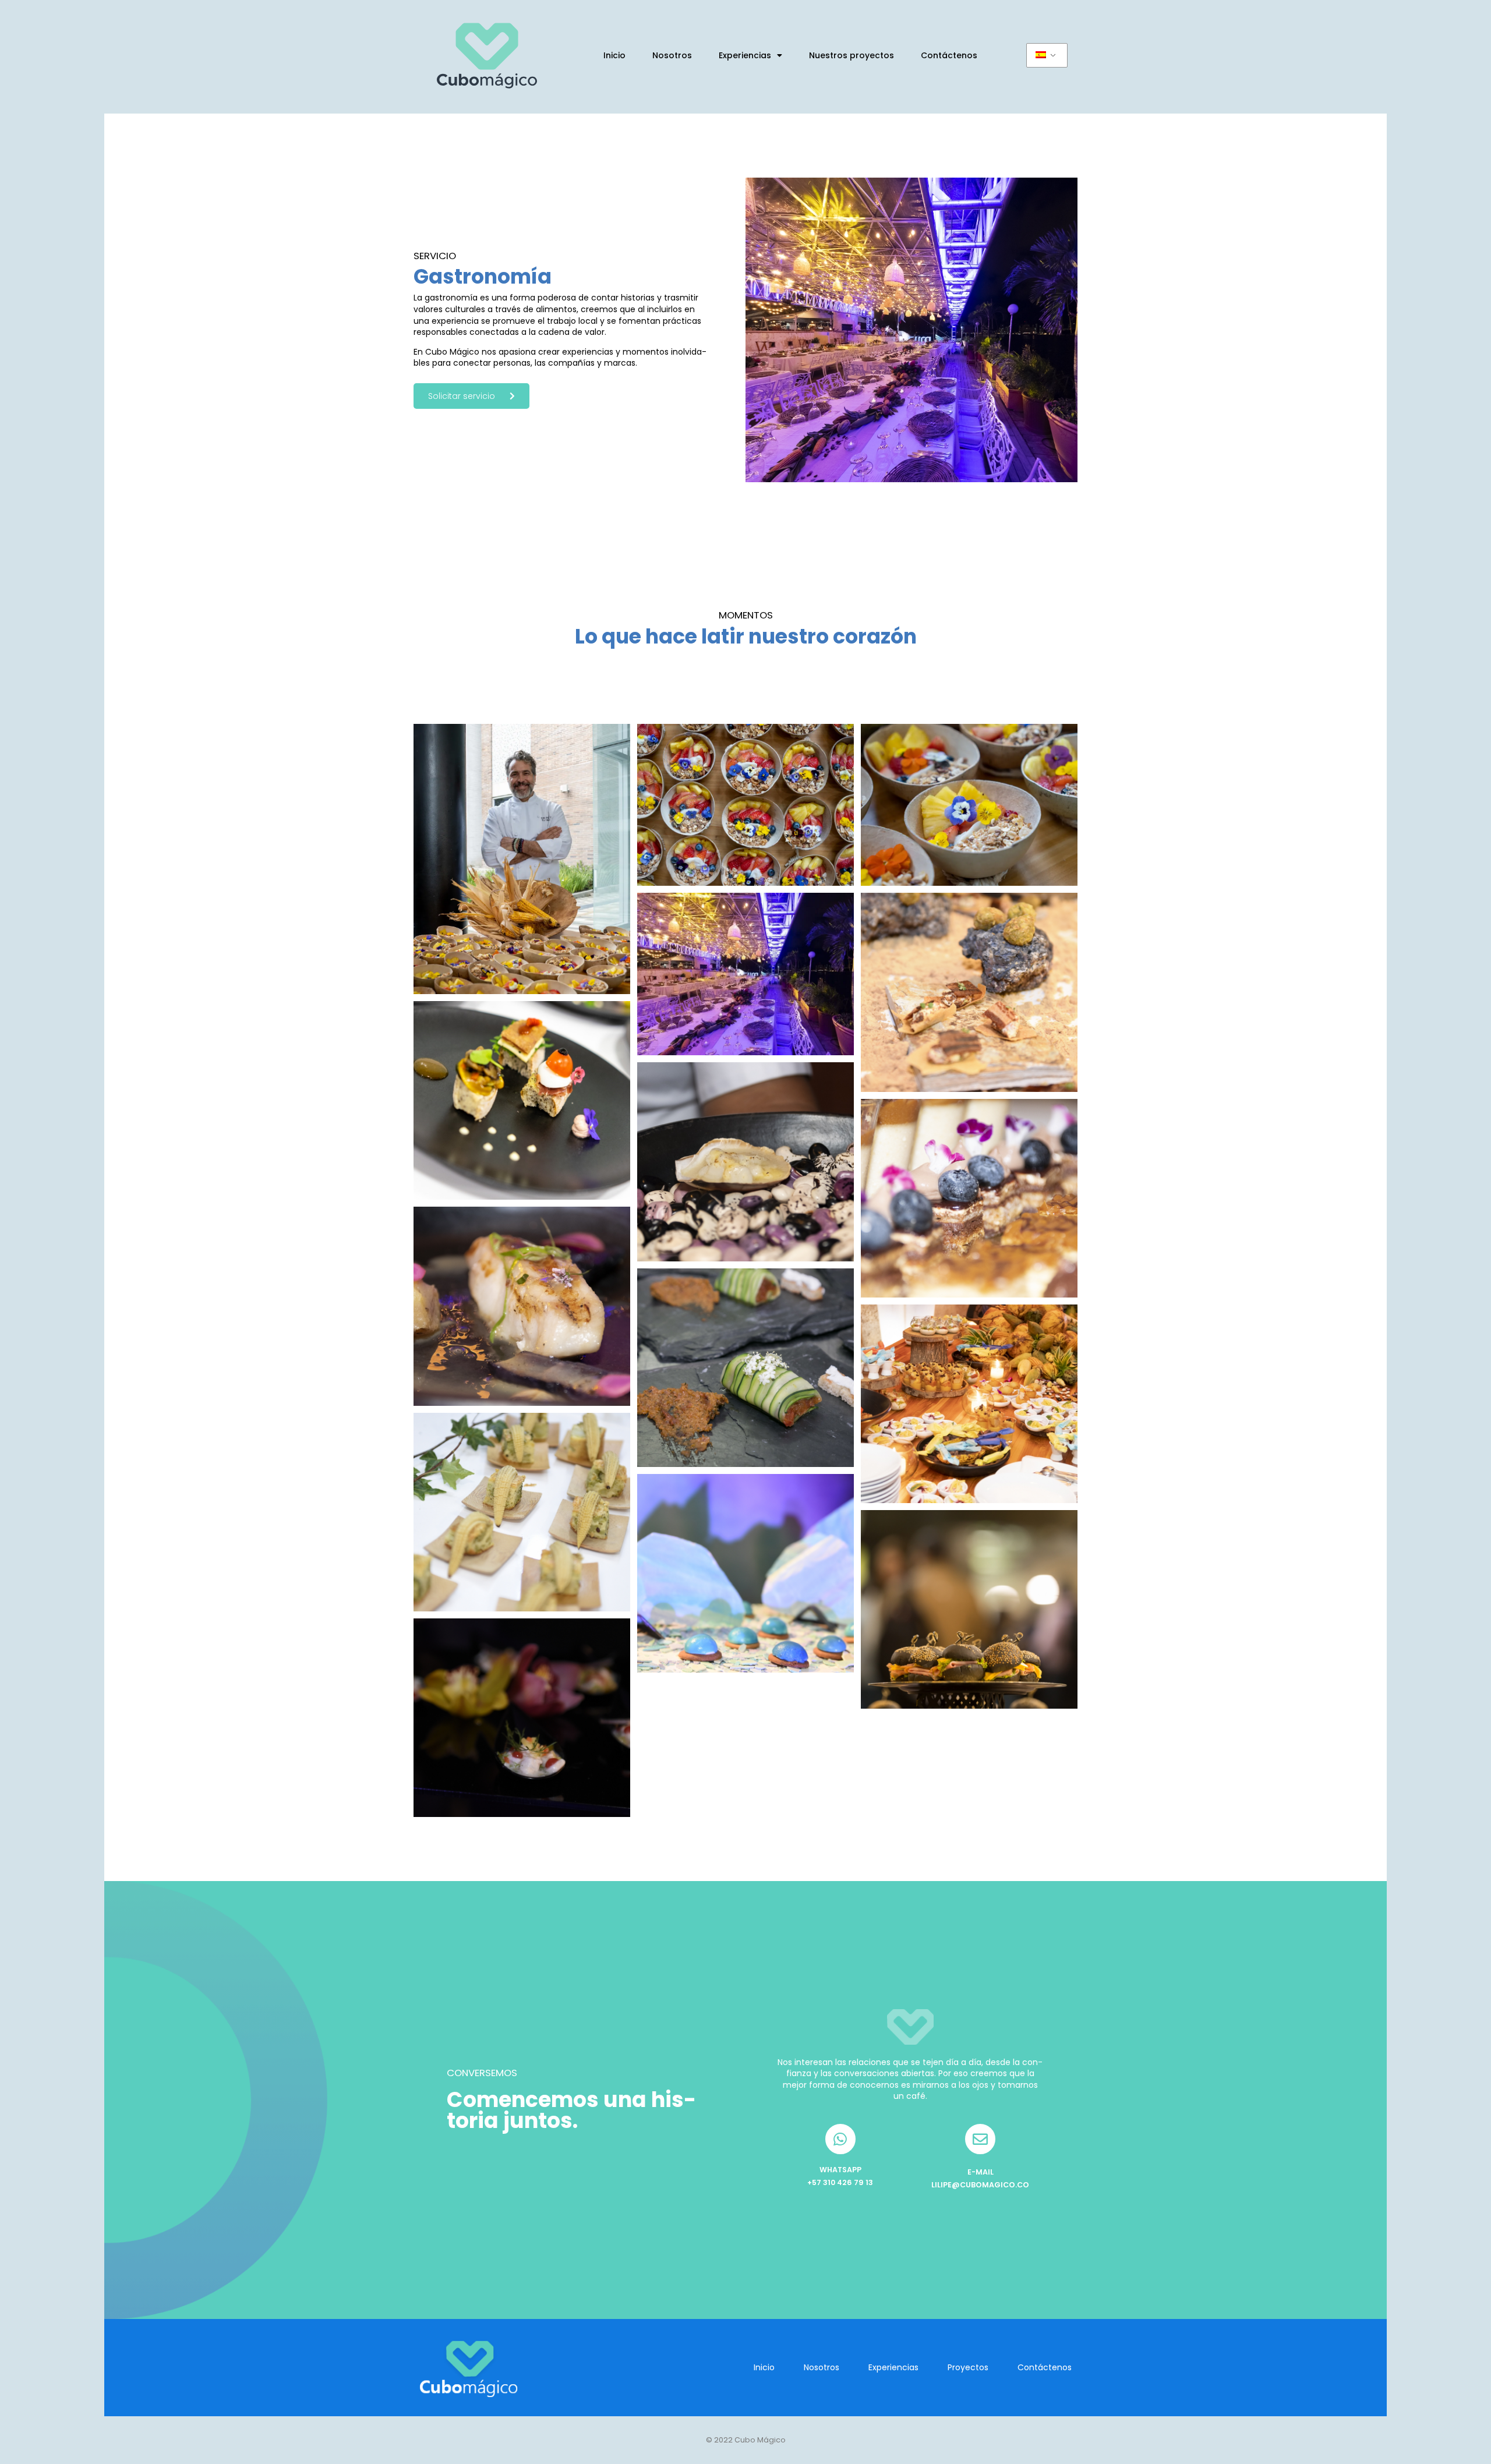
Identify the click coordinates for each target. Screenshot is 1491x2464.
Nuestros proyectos (852, 55)
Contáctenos (949, 55)
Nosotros (672, 55)
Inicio (614, 55)
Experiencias (745, 55)
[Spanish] (1047, 55)
